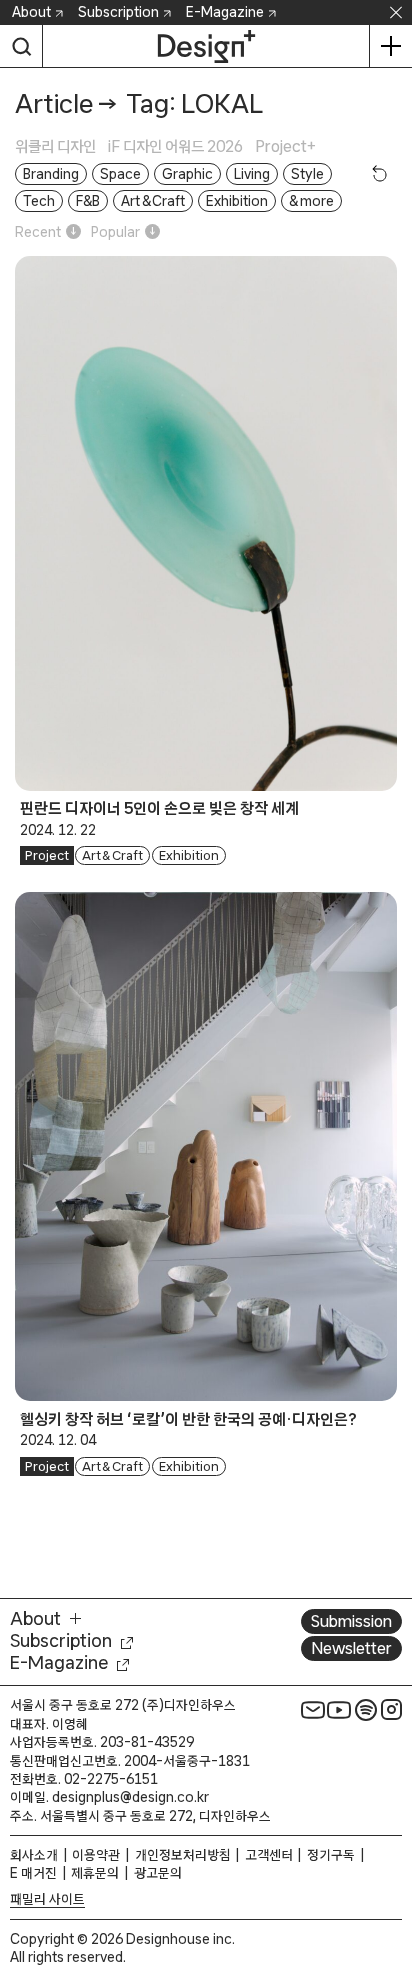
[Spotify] (366, 1709)
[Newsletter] (313, 1709)
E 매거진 (33, 1873)
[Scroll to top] (391, 1847)
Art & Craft (113, 855)
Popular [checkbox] (115, 232)
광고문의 (158, 1873)
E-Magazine (225, 12)
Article (54, 103)
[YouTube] (339, 1709)
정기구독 (331, 1855)
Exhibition (189, 855)
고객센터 (269, 1855)
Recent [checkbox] (38, 232)
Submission (351, 1621)
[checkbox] (61, 146)
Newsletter (351, 1648)
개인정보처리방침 (183, 1855)
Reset (380, 173)
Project (47, 855)
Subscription (118, 12)
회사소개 (34, 1855)
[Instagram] (392, 1709)
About (31, 12)
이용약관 (96, 1855)
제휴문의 (95, 1873)
